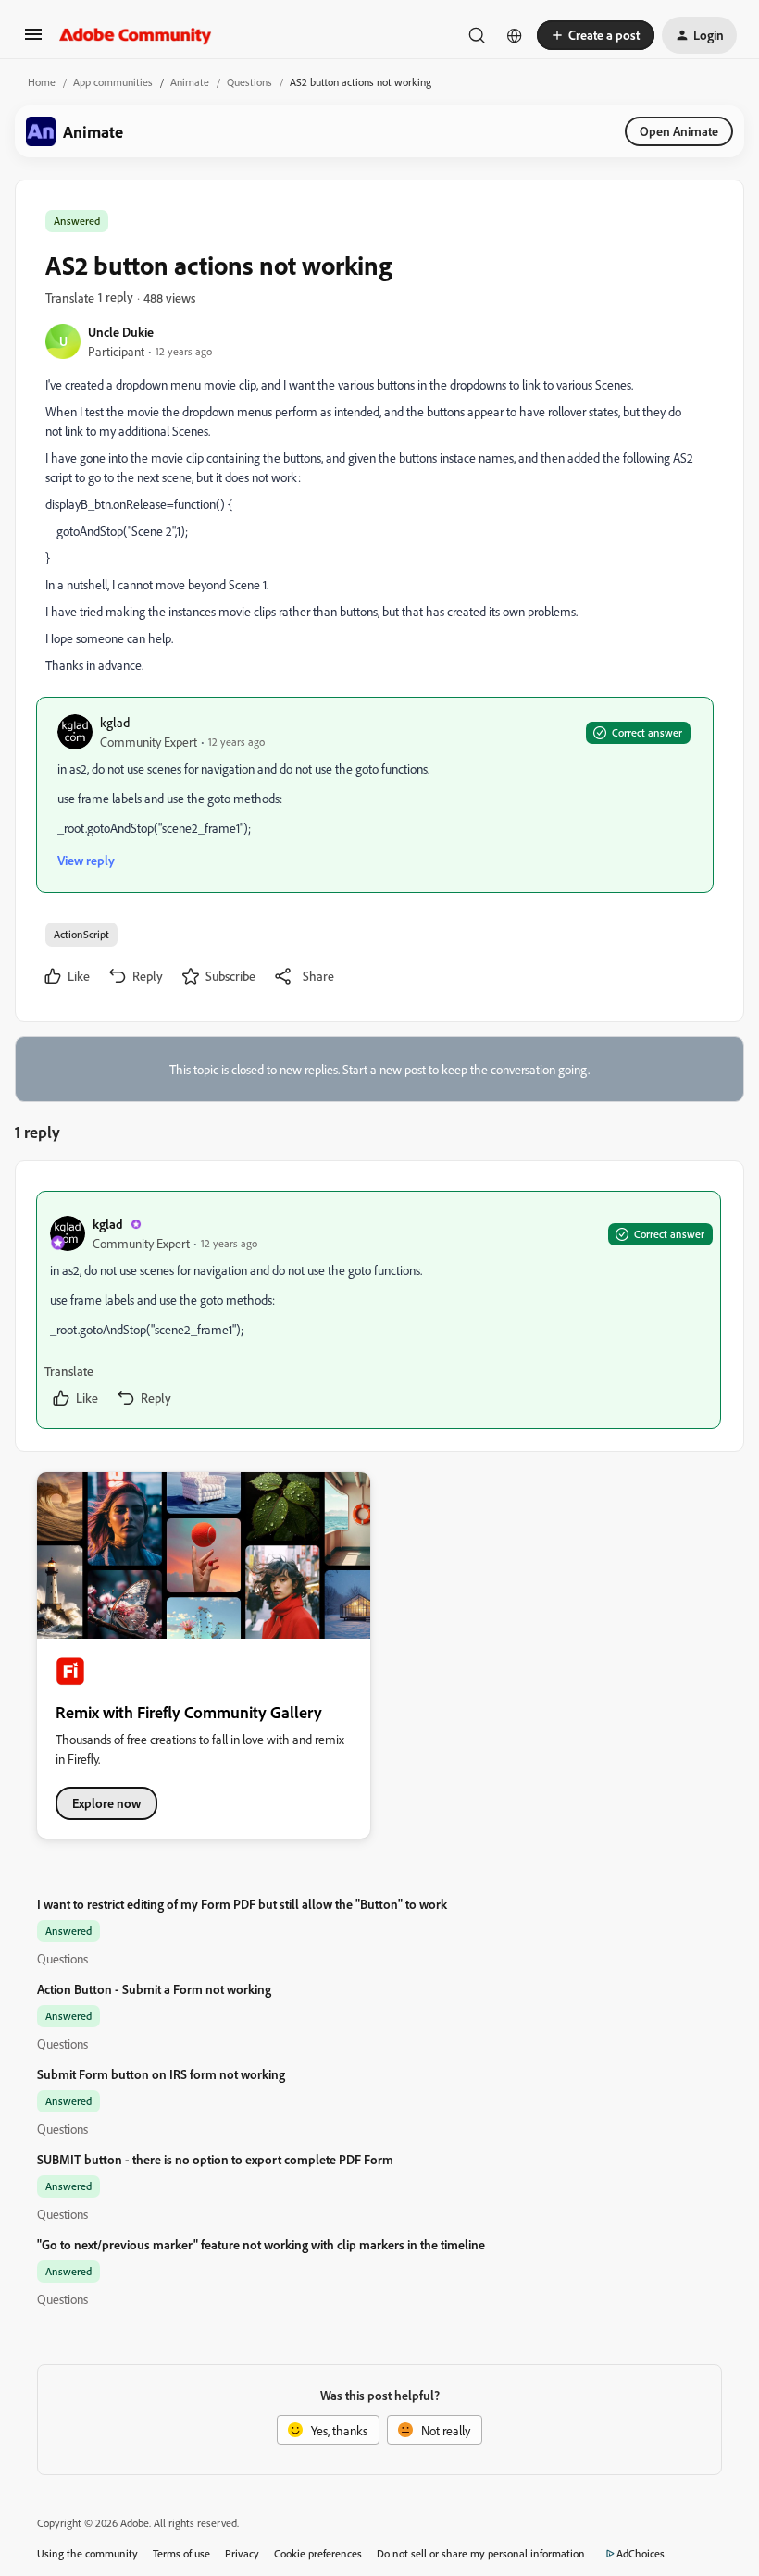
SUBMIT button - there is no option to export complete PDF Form (215, 2159)
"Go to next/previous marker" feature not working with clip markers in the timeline (261, 2244)
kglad (115, 722)
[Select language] (515, 35)
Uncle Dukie (121, 332)
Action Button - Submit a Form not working (154, 1989)
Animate (190, 82)
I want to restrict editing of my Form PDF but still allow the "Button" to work (242, 1904)
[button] (33, 40)
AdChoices (641, 2553)
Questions (249, 82)
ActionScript (81, 934)
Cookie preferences (318, 2553)
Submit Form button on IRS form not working (161, 2074)
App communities (113, 82)
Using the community (87, 2553)
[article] (379, 1310)
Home (42, 82)
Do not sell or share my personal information (481, 2553)
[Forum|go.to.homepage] (136, 35)
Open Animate (679, 131)
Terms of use (181, 2553)
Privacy (242, 2553)
